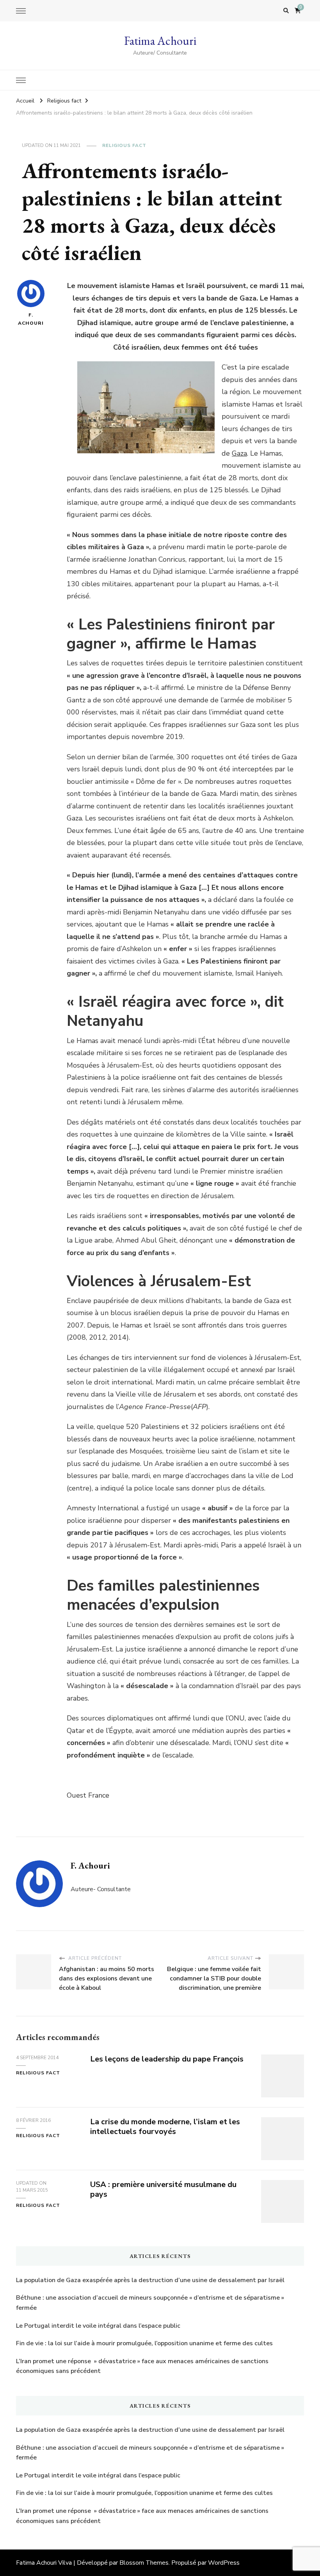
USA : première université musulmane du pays (163, 2189)
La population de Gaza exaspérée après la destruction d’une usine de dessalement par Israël (150, 2280)
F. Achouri (31, 319)
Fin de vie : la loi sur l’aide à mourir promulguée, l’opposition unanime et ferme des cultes (144, 2343)
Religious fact (124, 145)
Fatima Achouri (160, 41)
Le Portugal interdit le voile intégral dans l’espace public (98, 2326)
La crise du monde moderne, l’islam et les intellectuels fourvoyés (165, 2127)
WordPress (224, 2563)
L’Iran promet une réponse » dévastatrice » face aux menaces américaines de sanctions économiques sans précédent (142, 2366)
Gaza (239, 453)
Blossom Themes (144, 2563)
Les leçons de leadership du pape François (167, 2059)
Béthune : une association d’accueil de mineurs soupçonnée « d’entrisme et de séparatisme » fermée (150, 2303)
